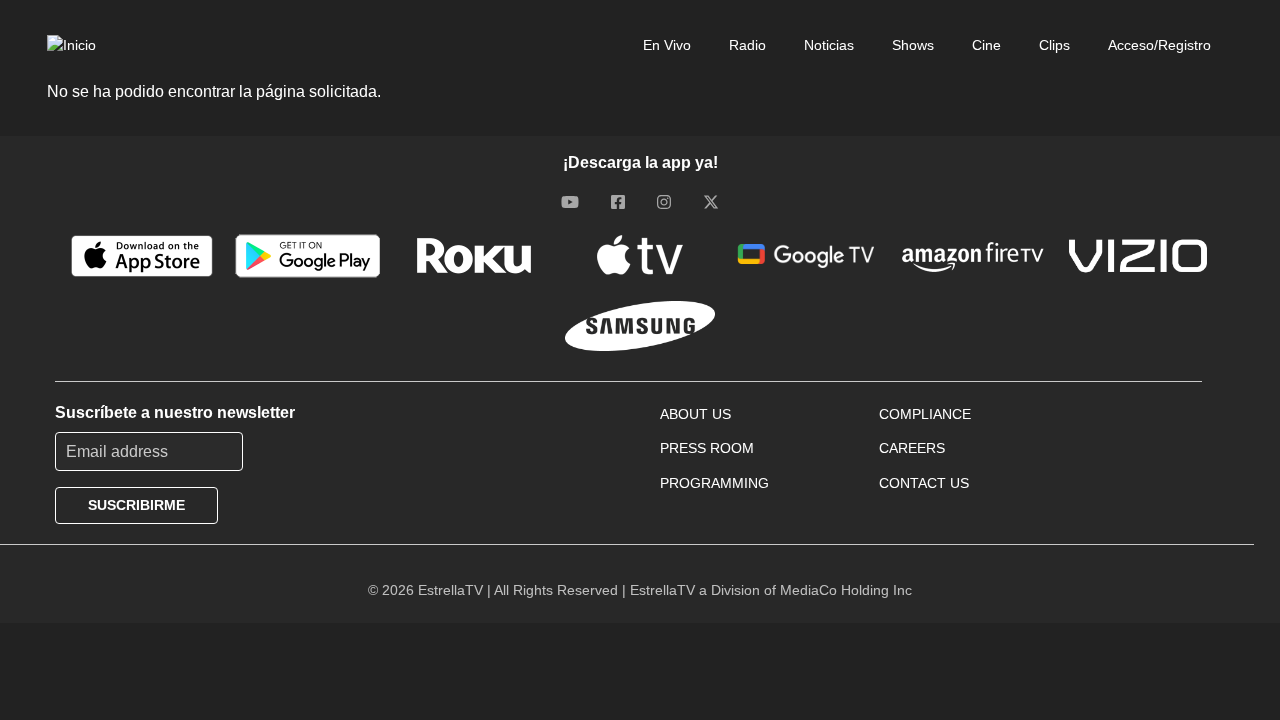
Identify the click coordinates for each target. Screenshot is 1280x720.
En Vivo (667, 45)
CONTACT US (924, 483)
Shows (913, 45)
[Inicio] (71, 45)
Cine (986, 45)
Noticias (829, 45)
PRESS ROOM (707, 448)
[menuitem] (655, 45)
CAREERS (912, 448)
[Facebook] (618, 201)
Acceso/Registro (1159, 45)
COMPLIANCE (925, 414)
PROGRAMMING (714, 483)
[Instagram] (664, 201)
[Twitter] (711, 201)
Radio (747, 45)
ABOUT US (695, 414)
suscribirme (136, 505)
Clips (1054, 45)
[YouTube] (570, 201)
